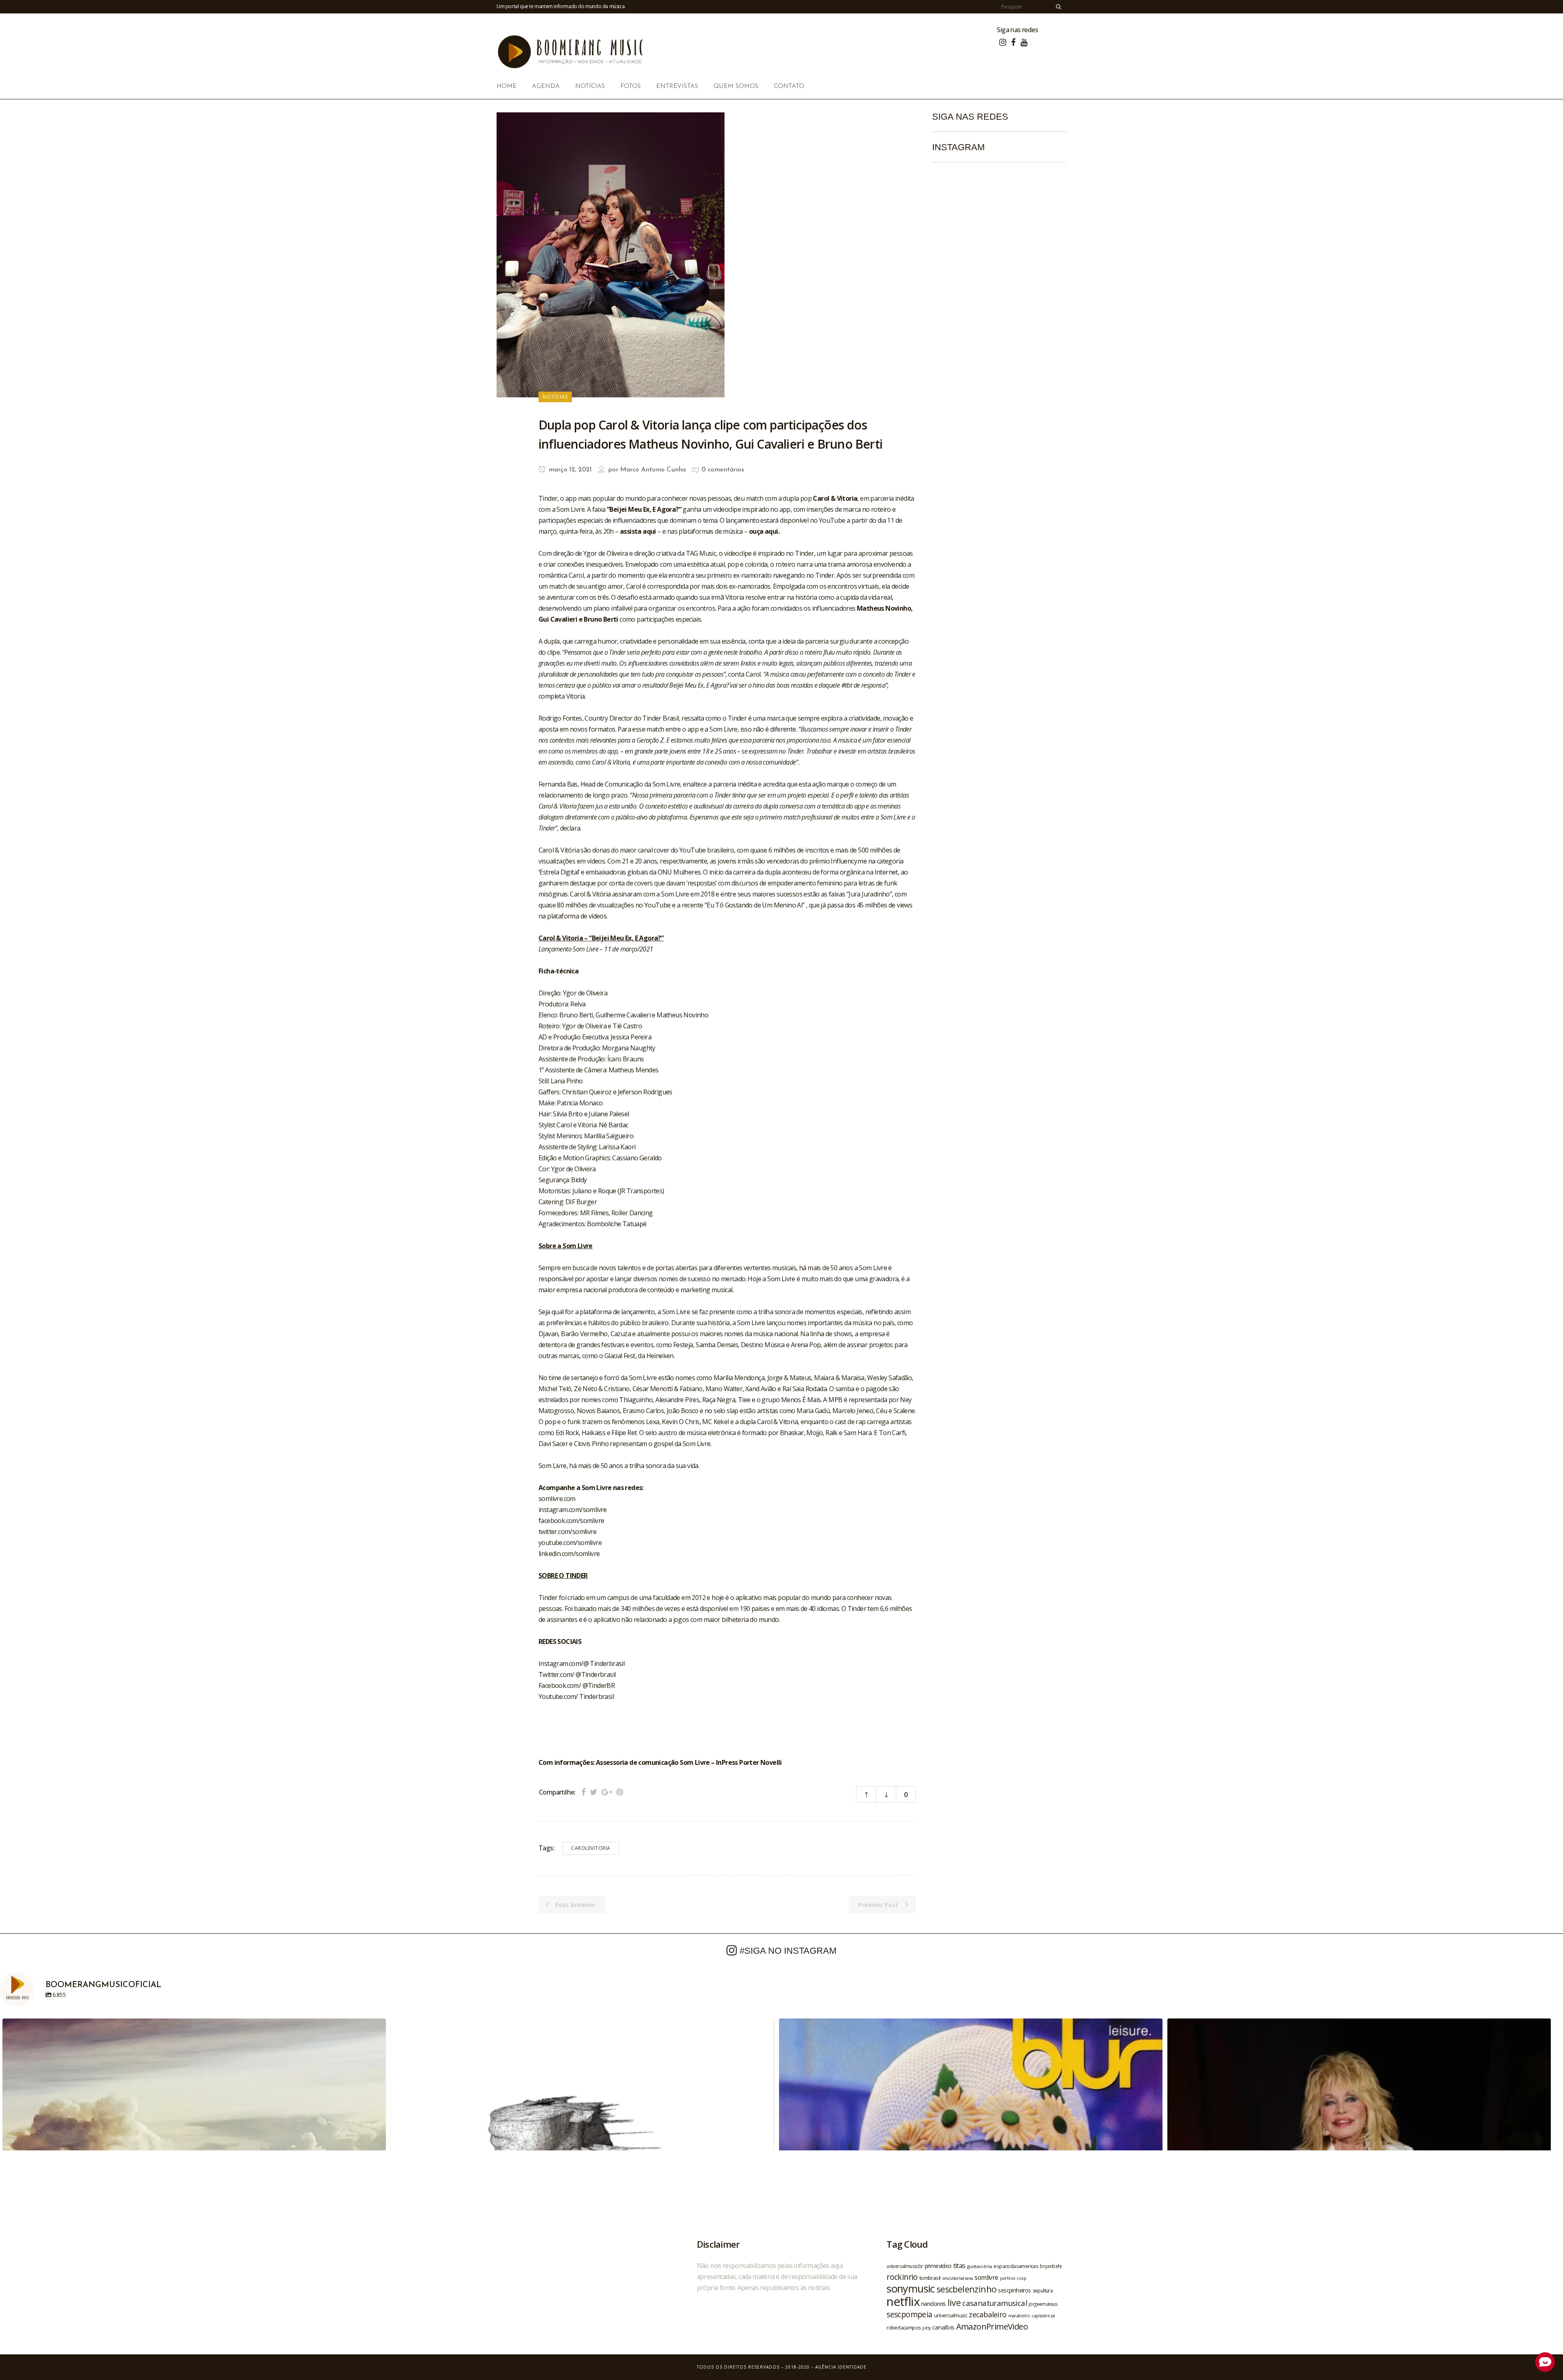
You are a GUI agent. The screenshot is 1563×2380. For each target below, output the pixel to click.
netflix (903, 2301)
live (954, 2302)
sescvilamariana (957, 2278)
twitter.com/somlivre (567, 1532)
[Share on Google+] (607, 1792)
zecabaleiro (987, 2314)
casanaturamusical (995, 2303)
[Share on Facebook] (583, 1792)
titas (959, 2266)
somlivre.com (557, 1499)
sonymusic (911, 2289)
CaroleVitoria (591, 1848)
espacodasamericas (1016, 2266)
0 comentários (723, 470)
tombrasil (930, 2278)
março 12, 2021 (569, 470)
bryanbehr (1051, 2266)
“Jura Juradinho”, (871, 894)
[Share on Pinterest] (620, 1792)
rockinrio (902, 2277)
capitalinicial (1043, 2316)
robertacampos (904, 2327)
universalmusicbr (905, 2266)
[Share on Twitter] (594, 1792)
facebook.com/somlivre (571, 1521)
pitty (926, 2328)
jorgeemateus (1043, 2304)
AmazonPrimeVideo (992, 2326)
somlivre (986, 2277)
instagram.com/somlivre (573, 1510)
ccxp (1021, 2278)
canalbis (943, 2327)
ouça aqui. (764, 531)
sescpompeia (909, 2314)
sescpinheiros (1014, 2290)
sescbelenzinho (967, 2289)
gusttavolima (980, 2266)
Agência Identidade (841, 2367)
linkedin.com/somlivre (569, 1554)
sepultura (1043, 2291)
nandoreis (934, 2303)
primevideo (938, 2266)
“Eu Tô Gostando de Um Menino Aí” (755, 905)
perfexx (1008, 2278)
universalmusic (951, 2315)
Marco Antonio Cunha (653, 470)
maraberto (1019, 2315)
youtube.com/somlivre (570, 1543)
